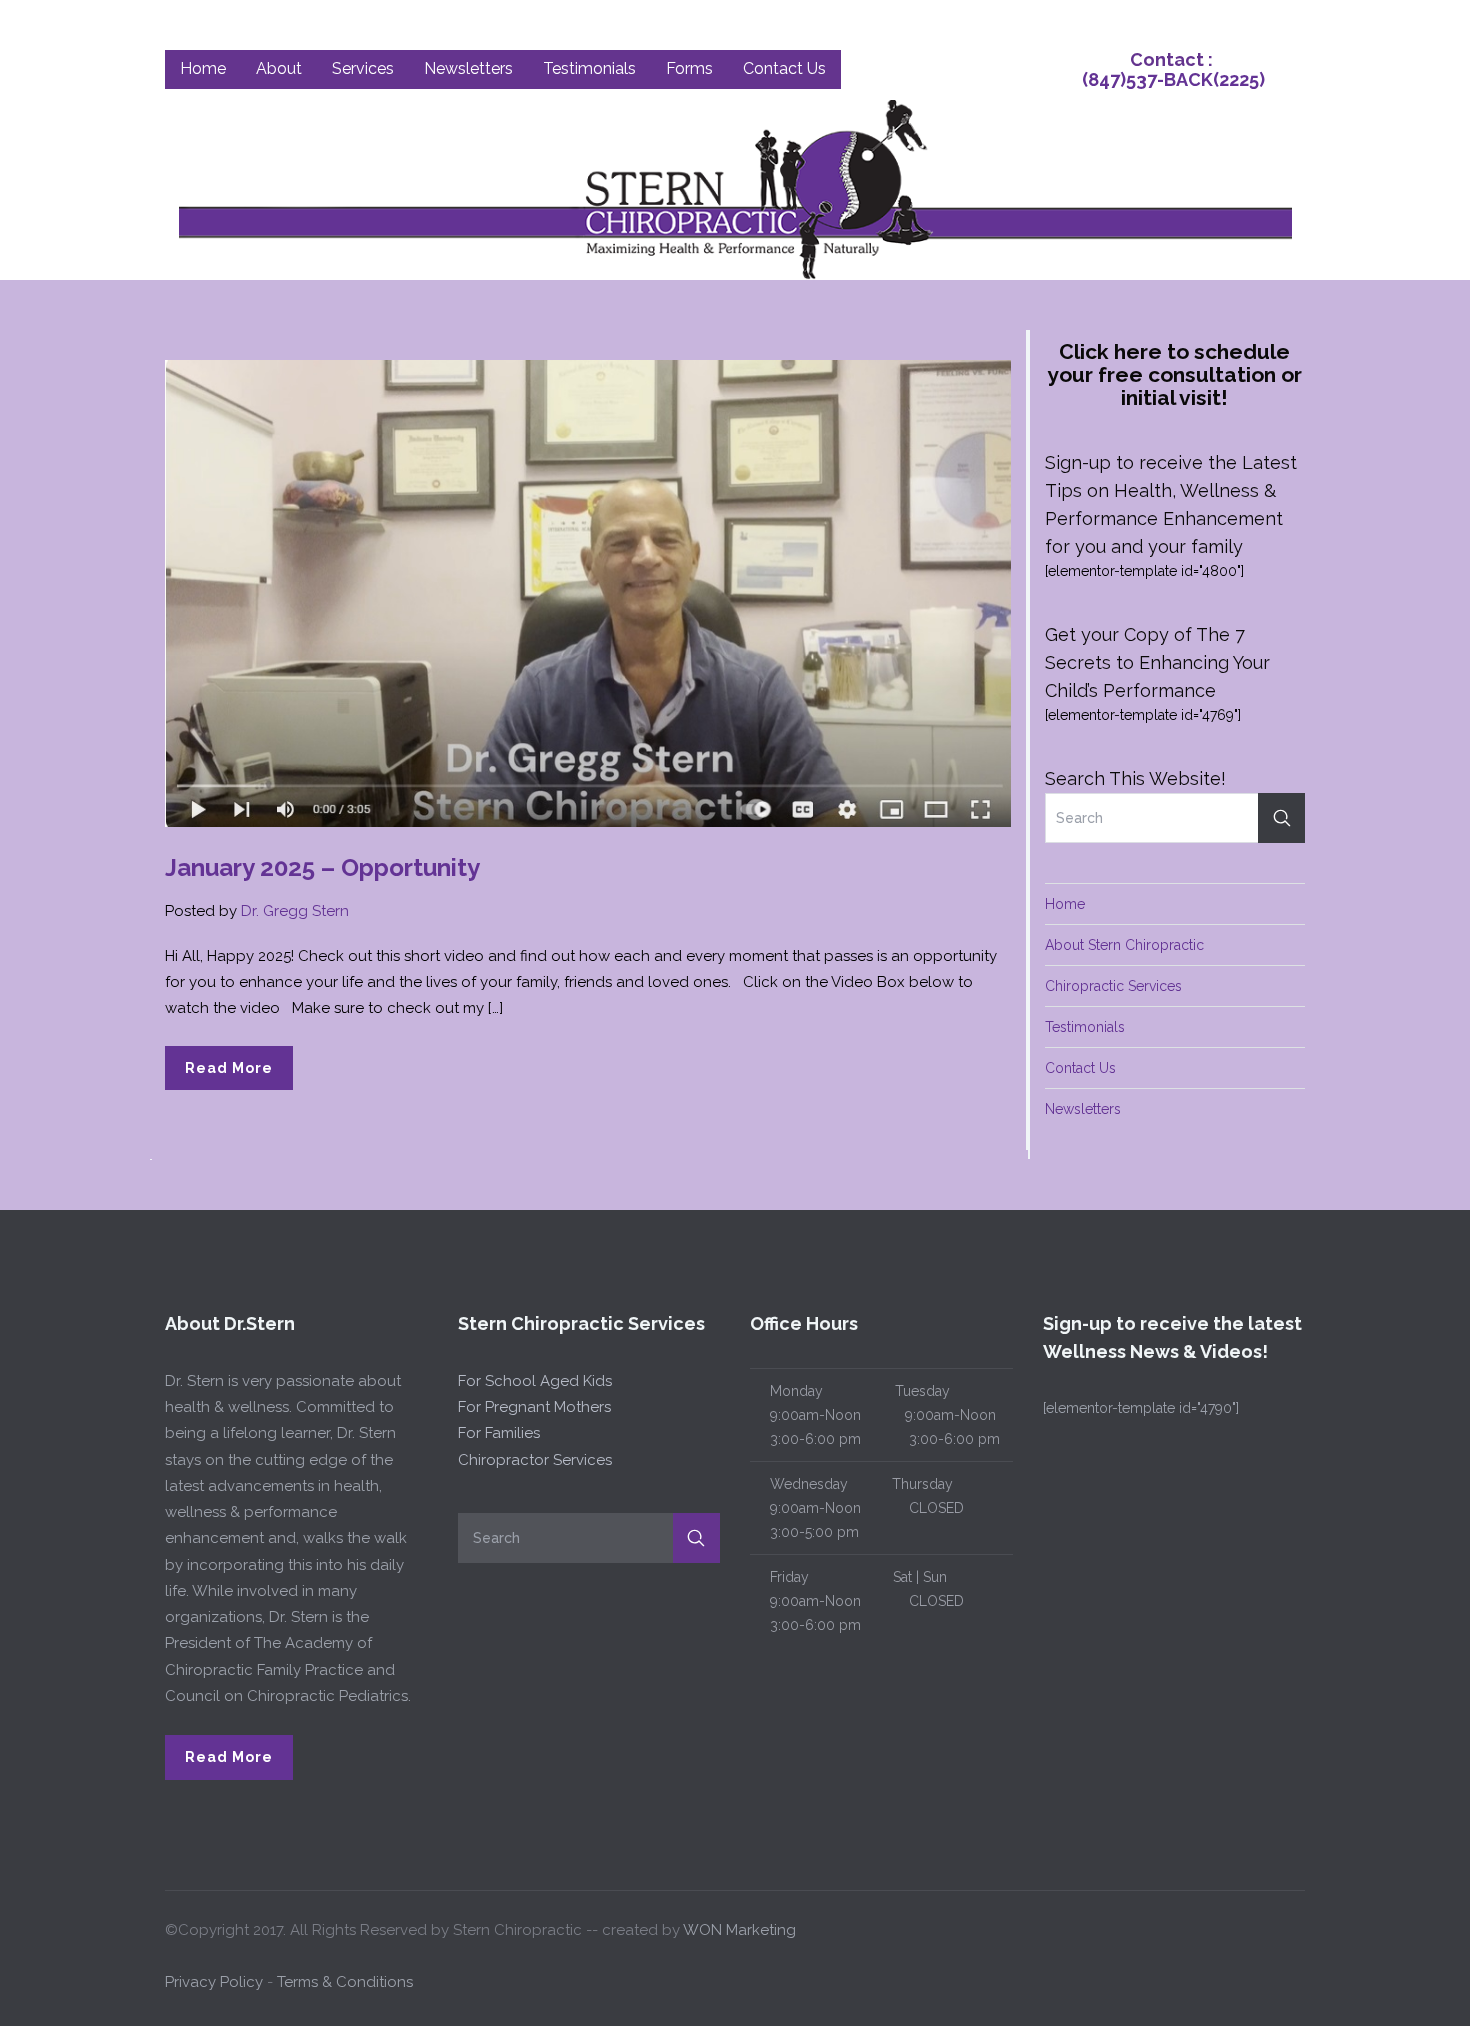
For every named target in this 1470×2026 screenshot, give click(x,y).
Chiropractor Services (535, 1460)
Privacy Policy (214, 1982)
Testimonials (1085, 1027)
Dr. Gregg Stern (295, 911)
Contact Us (1080, 1068)
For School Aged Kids (535, 1381)
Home (1065, 904)
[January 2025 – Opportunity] (588, 592)
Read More (229, 1068)
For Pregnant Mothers (534, 1407)
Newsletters (1083, 1109)
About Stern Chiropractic (1124, 945)
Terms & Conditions (345, 1982)
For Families (499, 1433)
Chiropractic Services (1113, 986)
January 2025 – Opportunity (322, 867)
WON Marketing (739, 1930)
